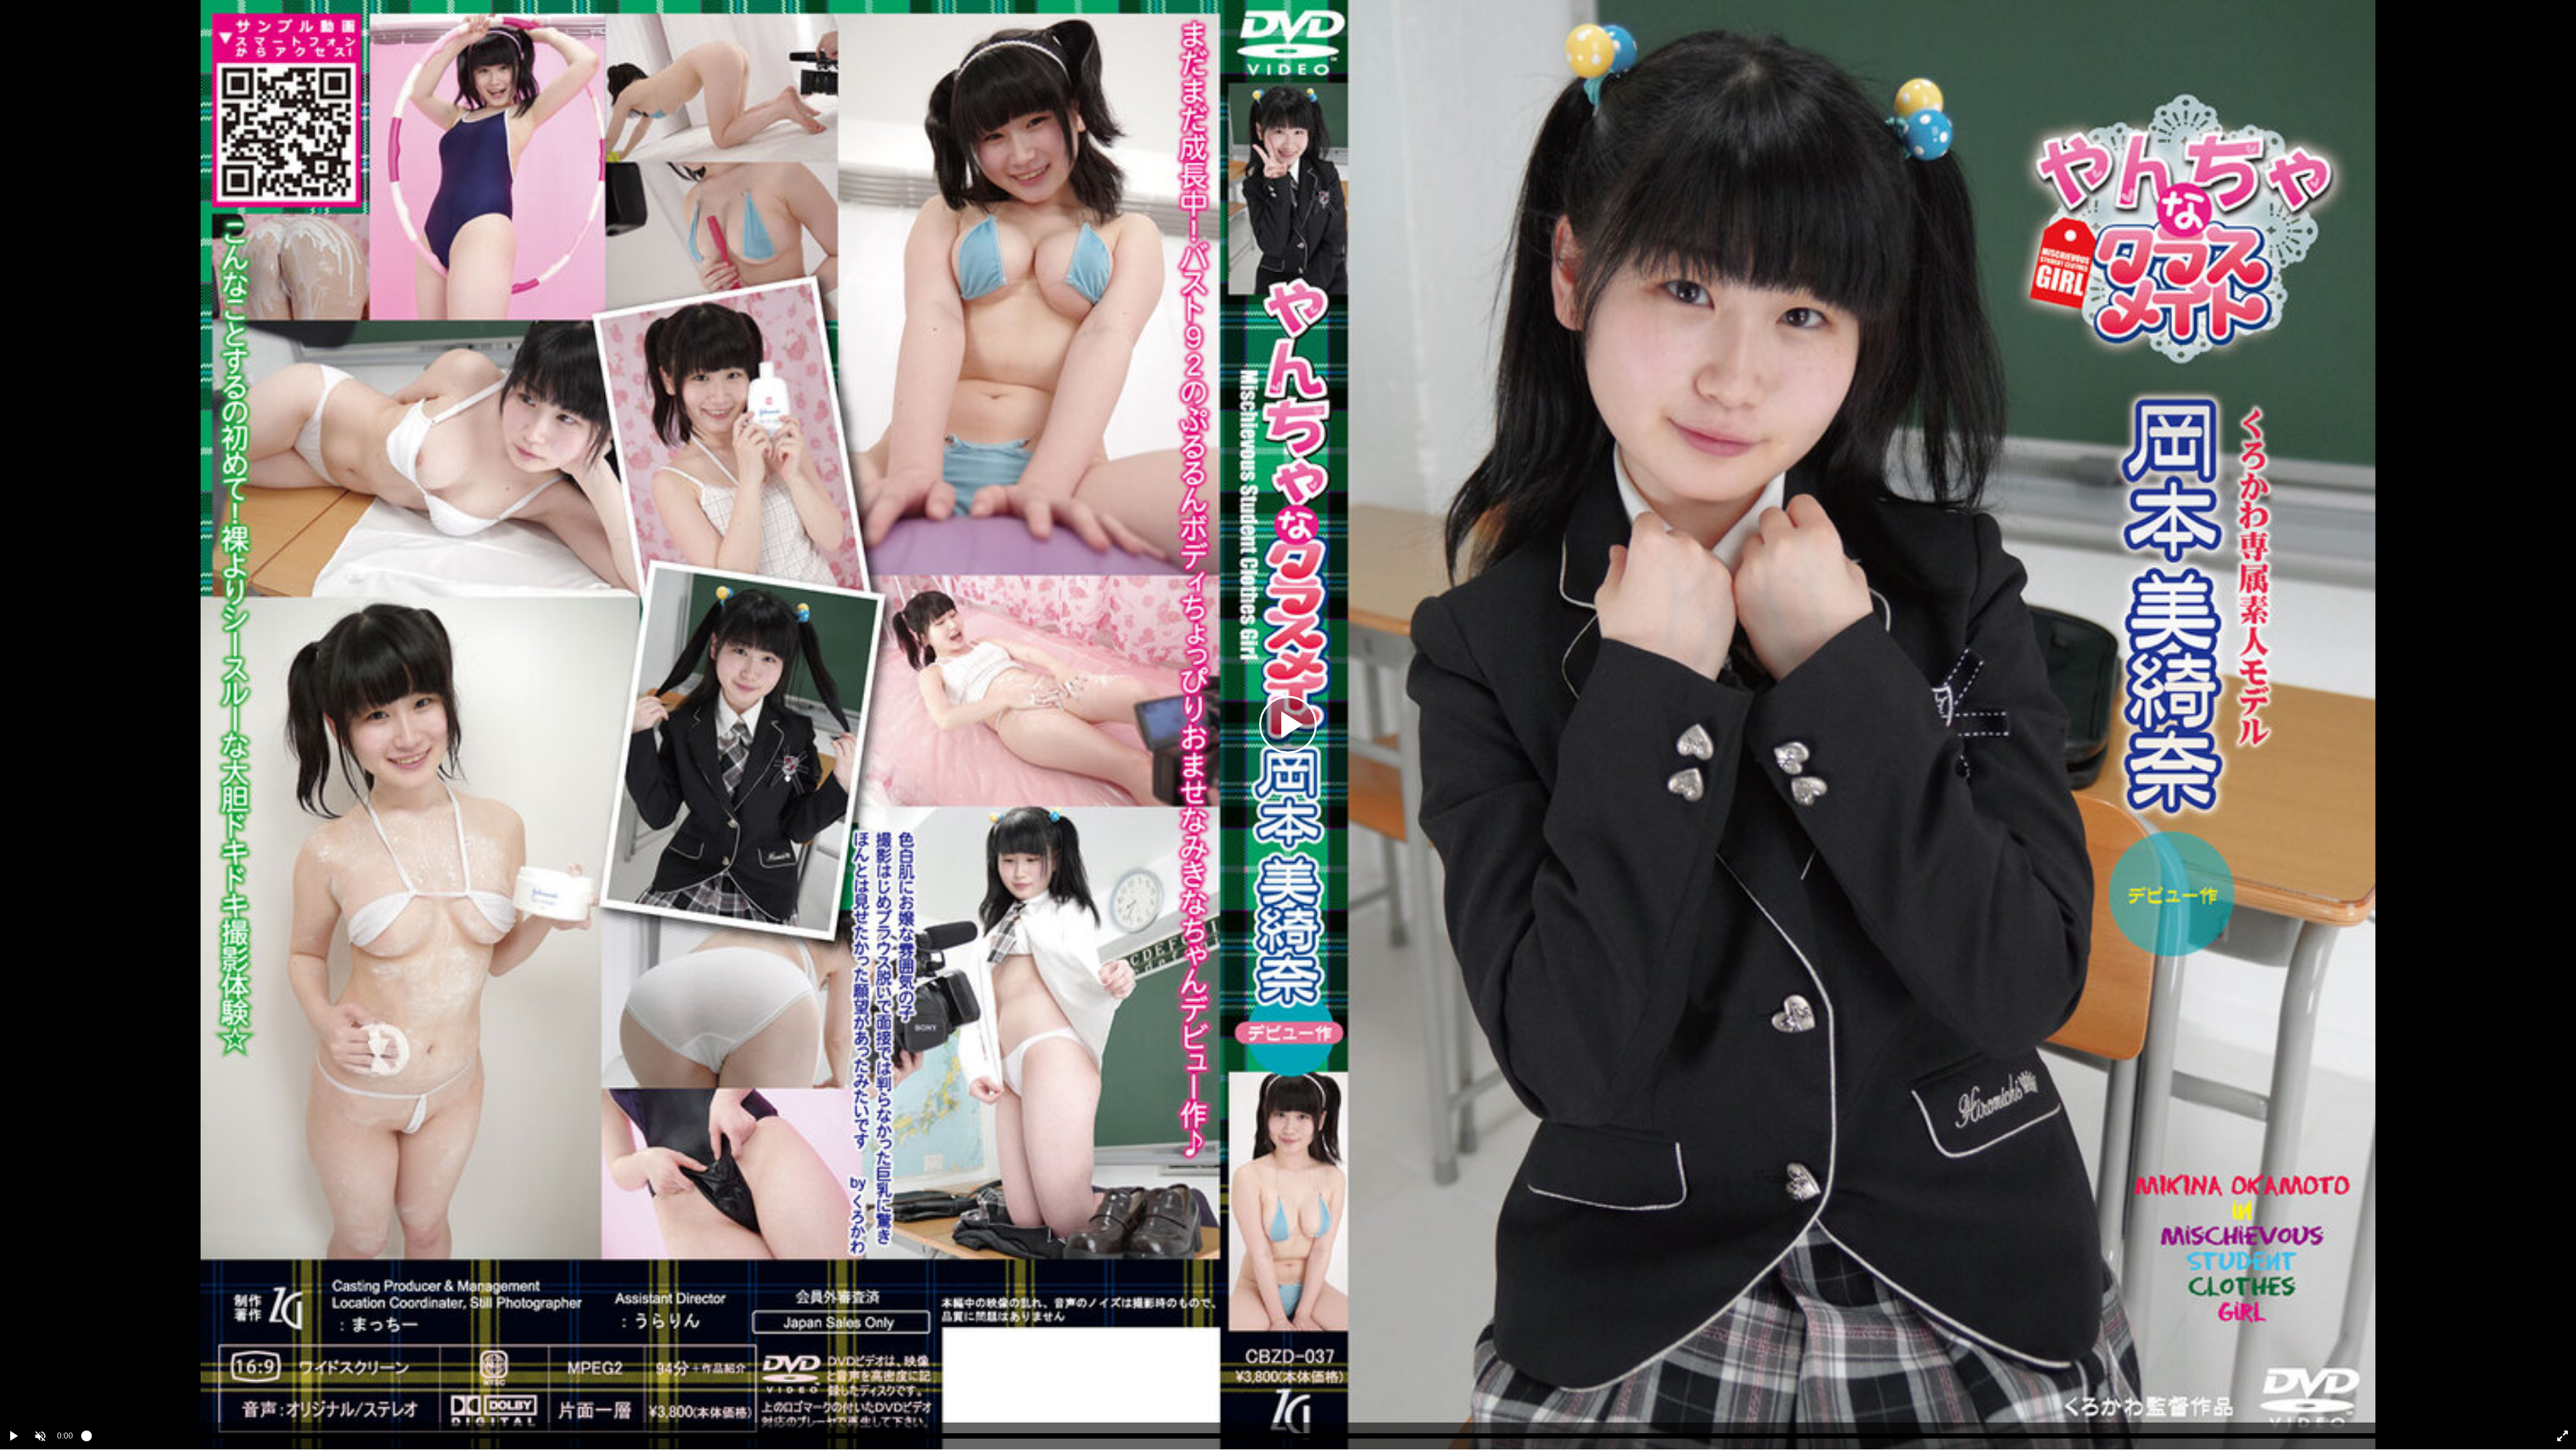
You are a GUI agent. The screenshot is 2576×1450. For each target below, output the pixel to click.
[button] (40, 1436)
